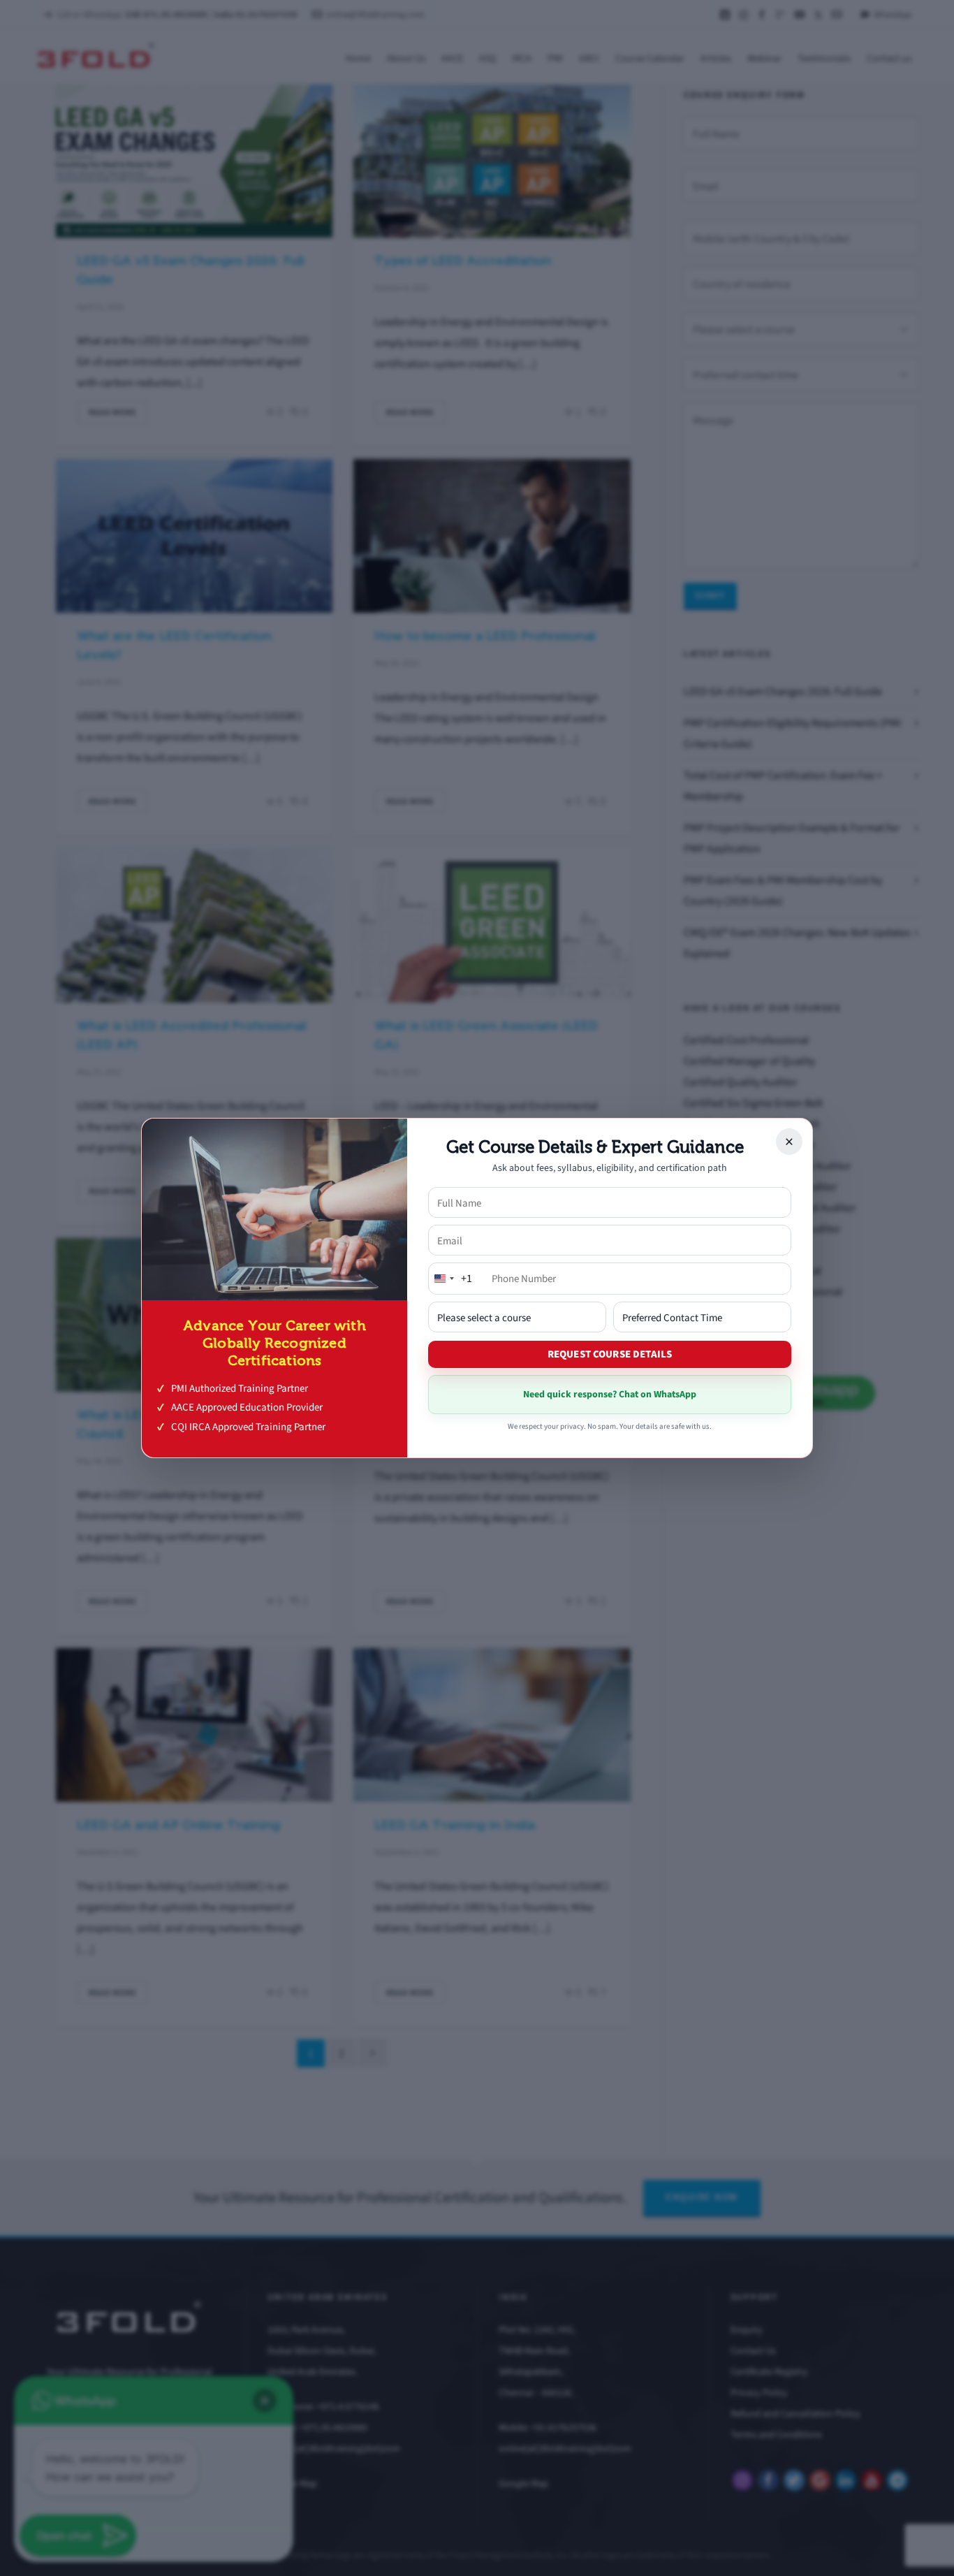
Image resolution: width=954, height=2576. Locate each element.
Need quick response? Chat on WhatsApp (610, 1394)
